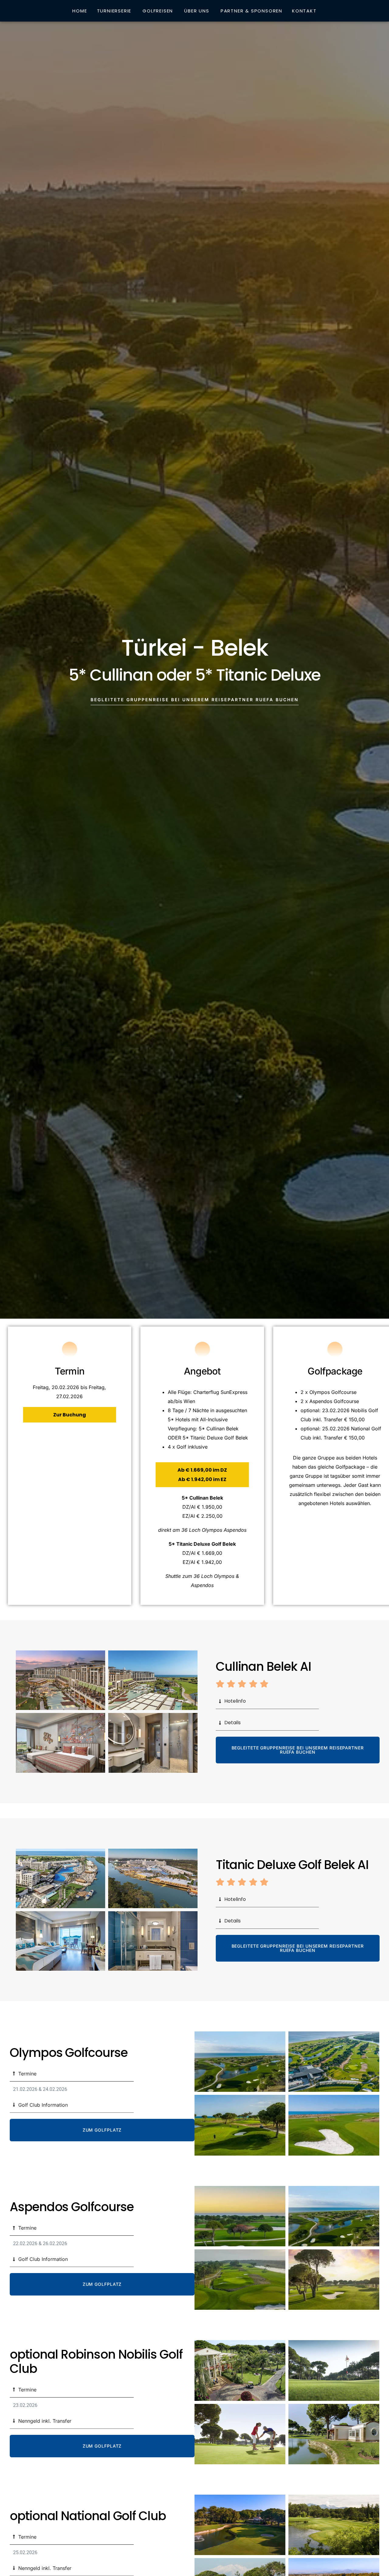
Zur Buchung (70, 1415)
